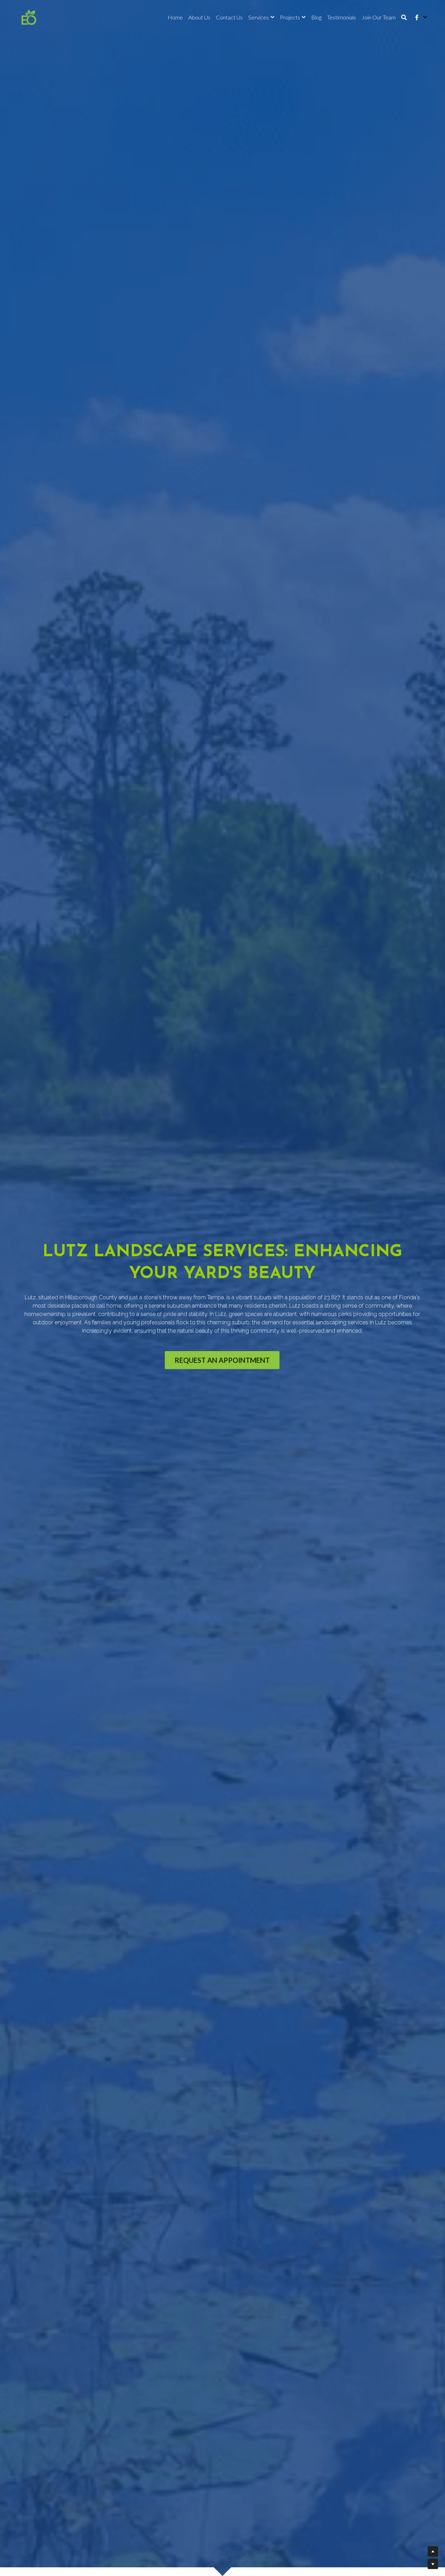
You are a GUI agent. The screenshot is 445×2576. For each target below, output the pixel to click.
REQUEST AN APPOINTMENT (222, 1360)
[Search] (404, 17)
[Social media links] (417, 17)
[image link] (29, 17)
